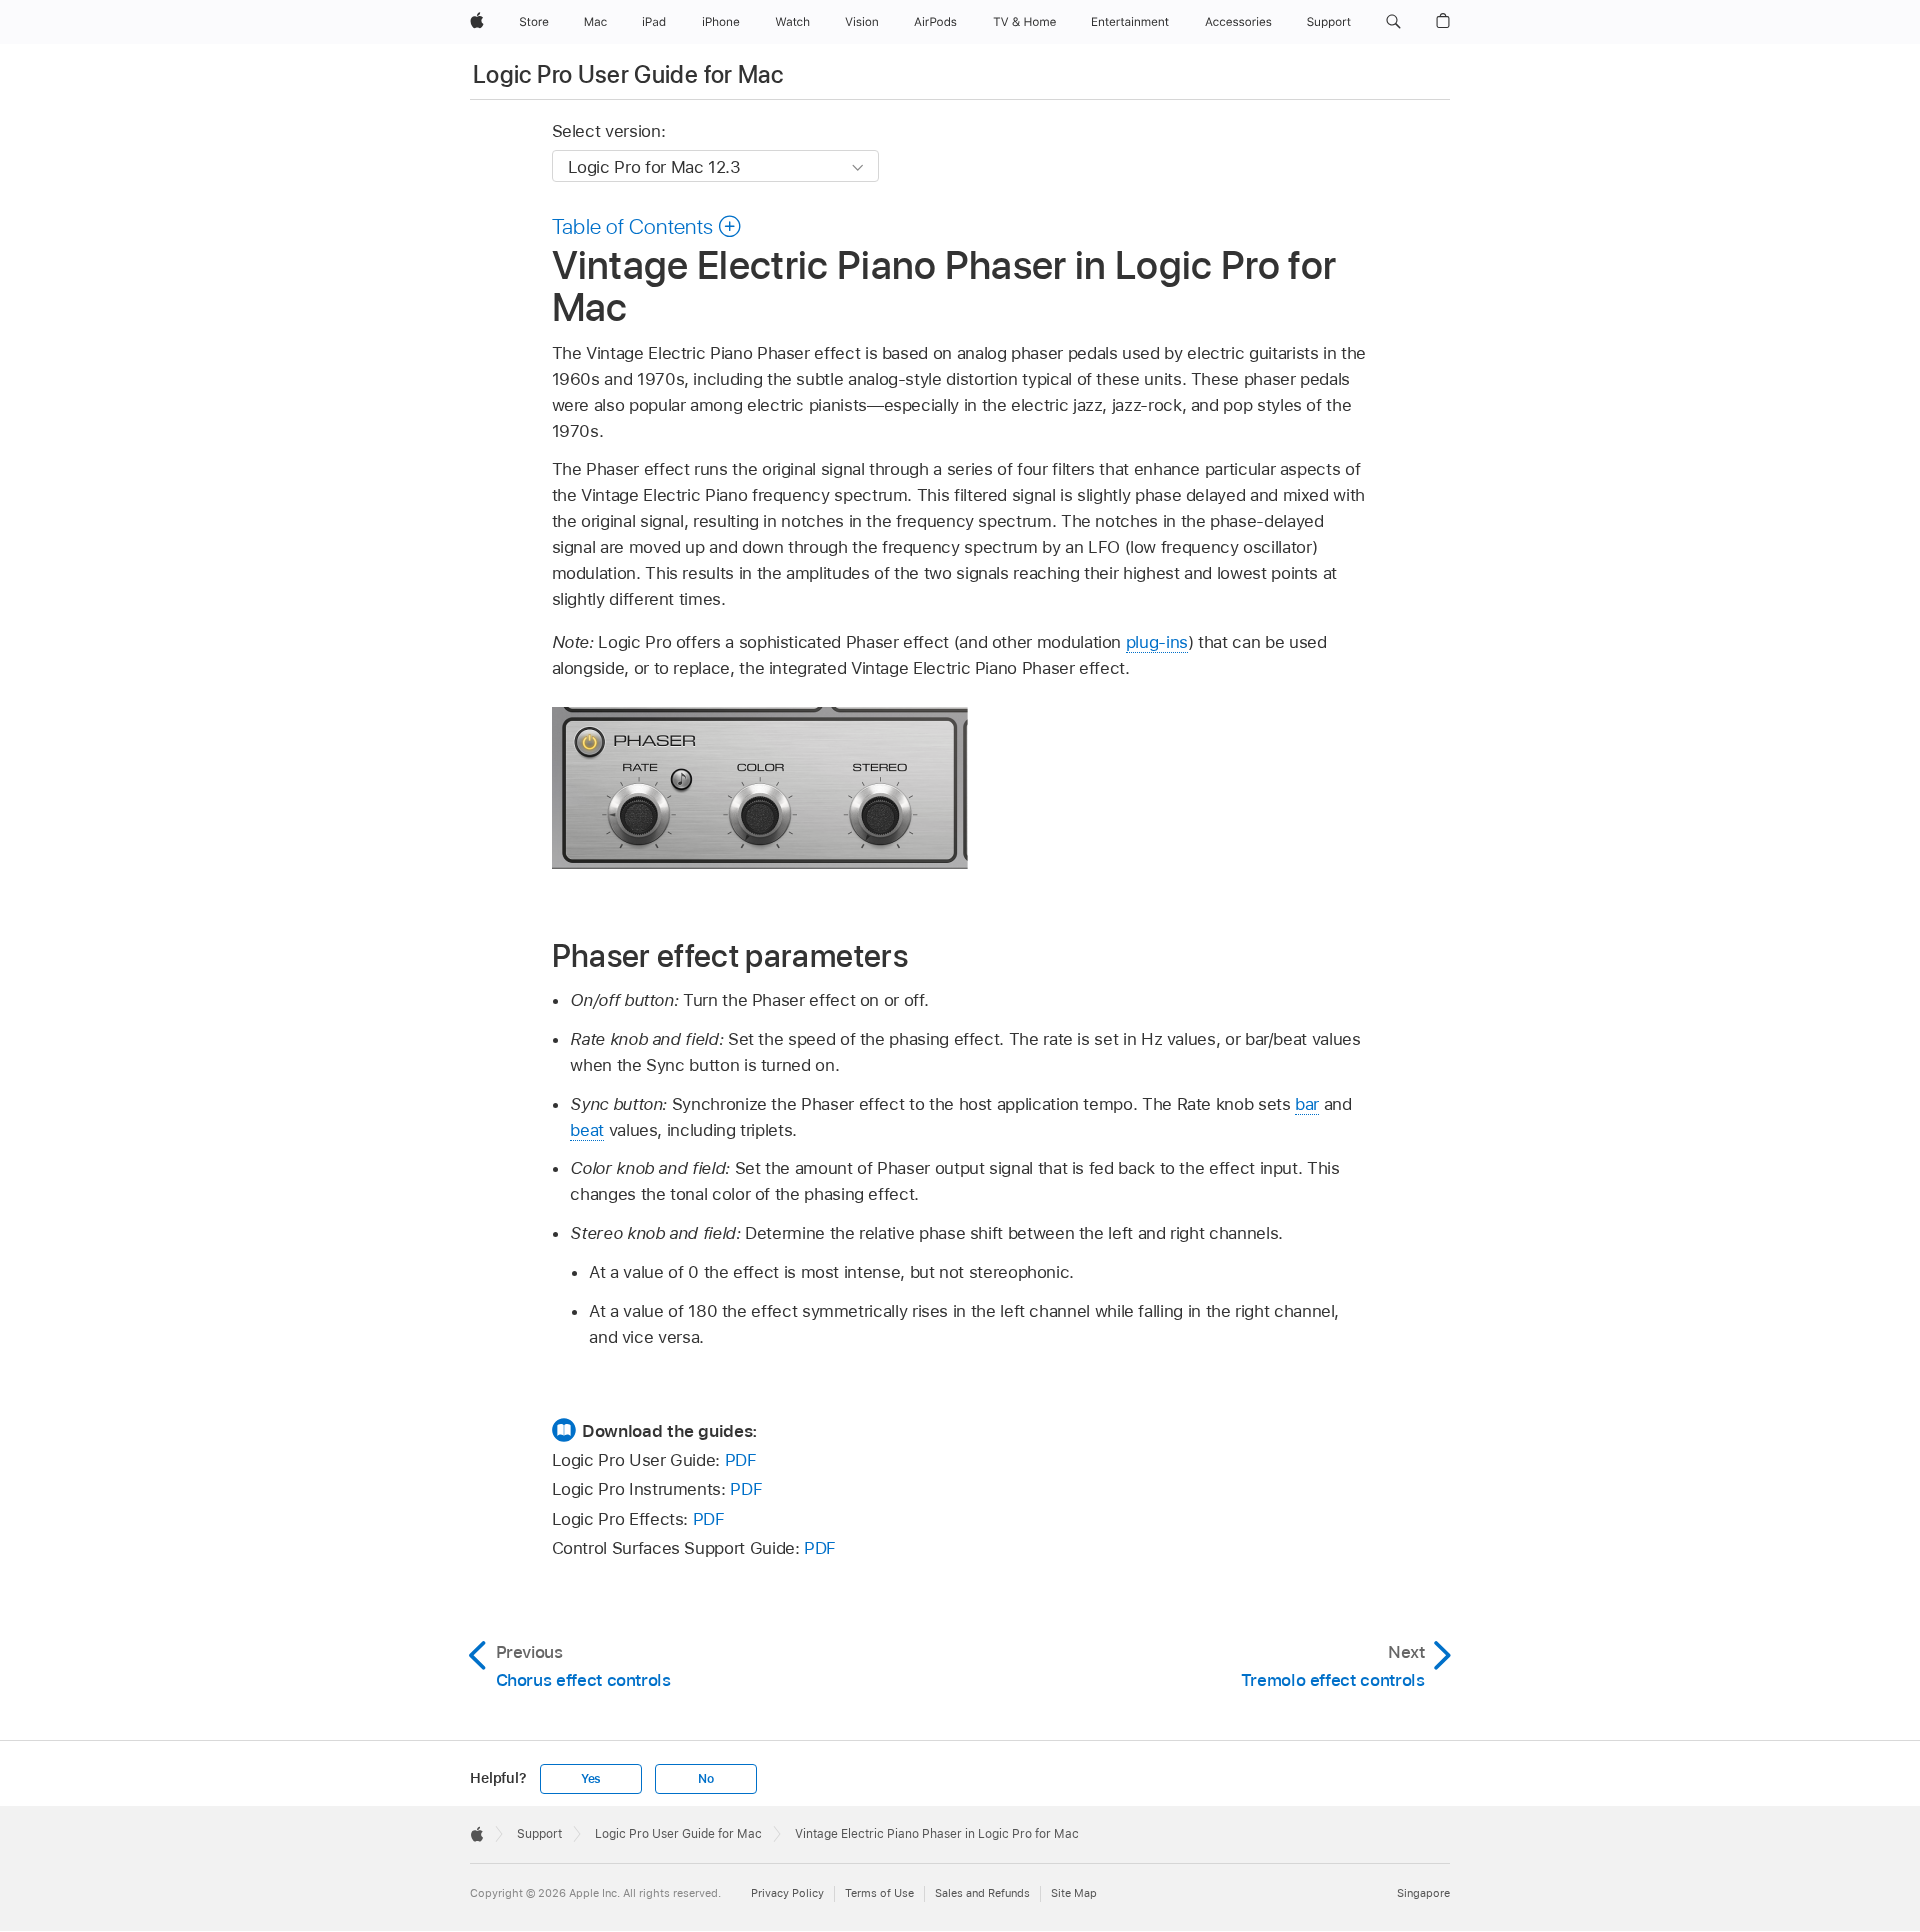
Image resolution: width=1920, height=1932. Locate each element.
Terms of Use (879, 1893)
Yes (591, 1779)
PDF (741, 1460)
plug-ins (1157, 642)
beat (587, 1130)
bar (1307, 1104)
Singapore (1423, 1893)
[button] (1393, 22)
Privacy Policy (787, 1893)
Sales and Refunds (982, 1893)
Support (539, 1834)
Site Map (1074, 1893)
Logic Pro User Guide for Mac (628, 74)
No (706, 1779)
